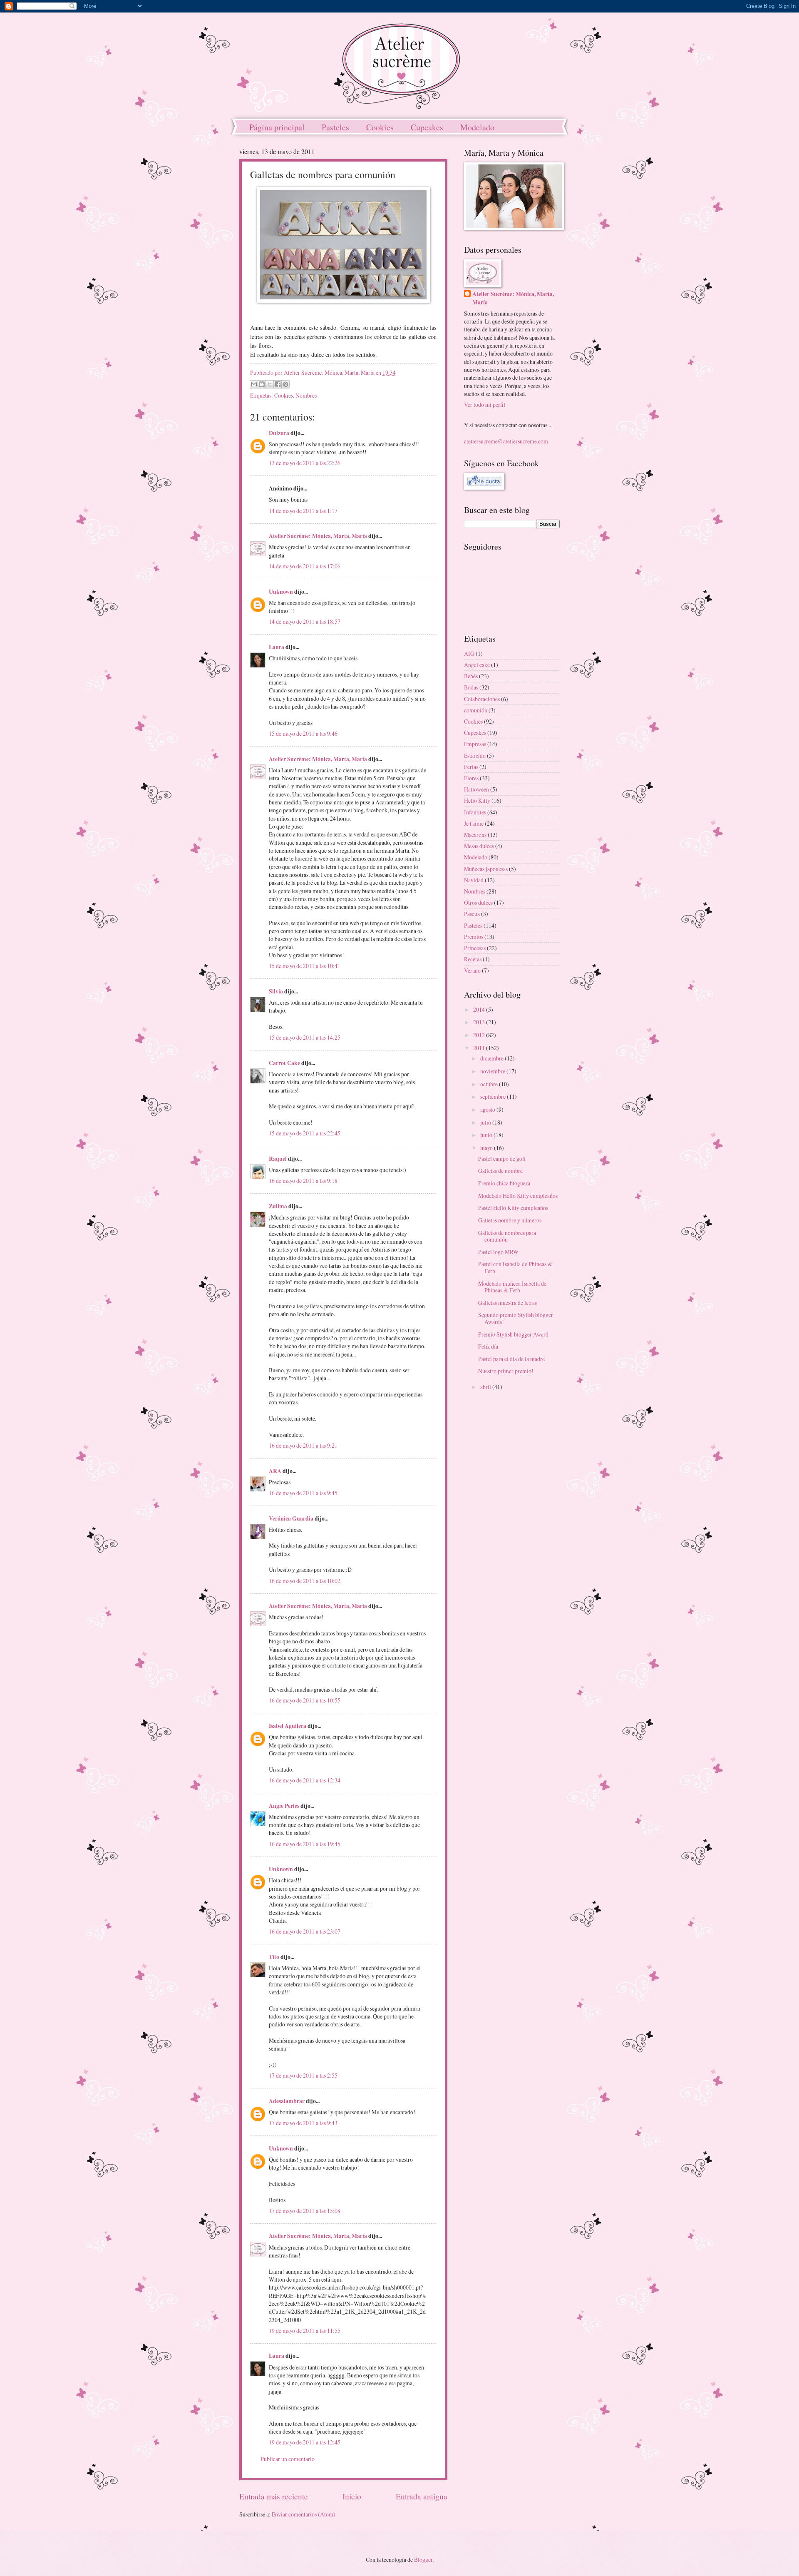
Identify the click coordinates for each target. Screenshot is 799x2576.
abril (486, 1387)
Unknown (281, 592)
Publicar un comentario (288, 2459)
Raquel (278, 1159)
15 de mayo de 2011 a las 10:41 (305, 966)
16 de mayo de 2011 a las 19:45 (305, 1844)
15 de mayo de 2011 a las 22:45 (305, 1133)
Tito (274, 1957)
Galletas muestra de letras (507, 1303)
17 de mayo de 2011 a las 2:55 (303, 2075)
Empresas (475, 744)
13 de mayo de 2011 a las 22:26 (305, 463)
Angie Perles (284, 1806)
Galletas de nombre (500, 1171)
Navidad (474, 880)
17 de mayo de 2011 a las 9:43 (303, 2123)
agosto (488, 1109)
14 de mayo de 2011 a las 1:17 (303, 511)
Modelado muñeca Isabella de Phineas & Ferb (512, 1287)
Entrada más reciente (274, 2496)
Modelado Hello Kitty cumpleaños (518, 1196)
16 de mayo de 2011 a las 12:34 (305, 1780)
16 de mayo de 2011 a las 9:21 (303, 1445)
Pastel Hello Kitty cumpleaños (513, 1208)
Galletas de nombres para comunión (507, 1236)
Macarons (475, 835)
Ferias (471, 767)
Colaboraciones (482, 699)
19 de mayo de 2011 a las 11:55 (305, 2331)
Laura (277, 647)
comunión (476, 710)
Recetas (473, 959)
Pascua (472, 914)
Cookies (380, 127)
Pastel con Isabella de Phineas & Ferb (515, 1267)
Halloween (476, 789)
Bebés (471, 676)
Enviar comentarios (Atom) (304, 2514)
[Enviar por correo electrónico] (254, 384)
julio (486, 1122)
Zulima (278, 1206)
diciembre (493, 1058)
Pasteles (335, 127)
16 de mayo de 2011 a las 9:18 (303, 1181)
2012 (480, 1035)
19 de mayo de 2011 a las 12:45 (305, 2442)
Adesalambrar (287, 2101)
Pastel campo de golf (502, 1159)
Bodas (471, 687)
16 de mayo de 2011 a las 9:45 (303, 1493)
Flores (471, 778)
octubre (490, 1084)
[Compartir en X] (270, 384)
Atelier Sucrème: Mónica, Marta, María (318, 536)
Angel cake (477, 665)
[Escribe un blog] (262, 384)
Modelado (477, 127)
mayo (487, 1148)
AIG (469, 653)
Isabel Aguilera (288, 1726)
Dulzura (279, 433)
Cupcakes (427, 127)
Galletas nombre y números (510, 1220)
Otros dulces (478, 902)
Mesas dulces (479, 846)
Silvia (276, 991)
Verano (472, 970)
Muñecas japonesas (486, 869)
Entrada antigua (422, 2496)
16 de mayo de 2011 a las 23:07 (305, 1931)
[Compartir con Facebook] (278, 384)
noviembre (493, 1071)
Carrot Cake (284, 1063)
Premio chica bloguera (504, 1183)
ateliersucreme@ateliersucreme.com (506, 441)
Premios (474, 937)
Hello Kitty (477, 800)
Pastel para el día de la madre (511, 1359)
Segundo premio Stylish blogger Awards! (516, 1318)
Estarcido (475, 755)
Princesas (475, 948)
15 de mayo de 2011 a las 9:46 (303, 733)
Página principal (277, 127)
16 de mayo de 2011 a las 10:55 (305, 1700)
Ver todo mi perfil (485, 404)
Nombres (306, 395)
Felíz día (488, 1346)
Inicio (352, 2496)
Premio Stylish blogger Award (513, 1334)
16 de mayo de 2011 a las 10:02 (305, 1581)
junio (487, 1135)
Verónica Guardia (291, 1518)
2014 (480, 1009)
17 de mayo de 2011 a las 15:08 (305, 2211)
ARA (275, 1471)
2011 (480, 1048)
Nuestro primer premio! (506, 1371)
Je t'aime (474, 823)
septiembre (494, 1096)
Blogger (423, 2560)
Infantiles (475, 812)
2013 (480, 1022)
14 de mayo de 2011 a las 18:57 (305, 621)
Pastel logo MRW (498, 1252)
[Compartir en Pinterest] (285, 384)
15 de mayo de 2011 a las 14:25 (305, 1037)
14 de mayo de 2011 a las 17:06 (305, 566)
